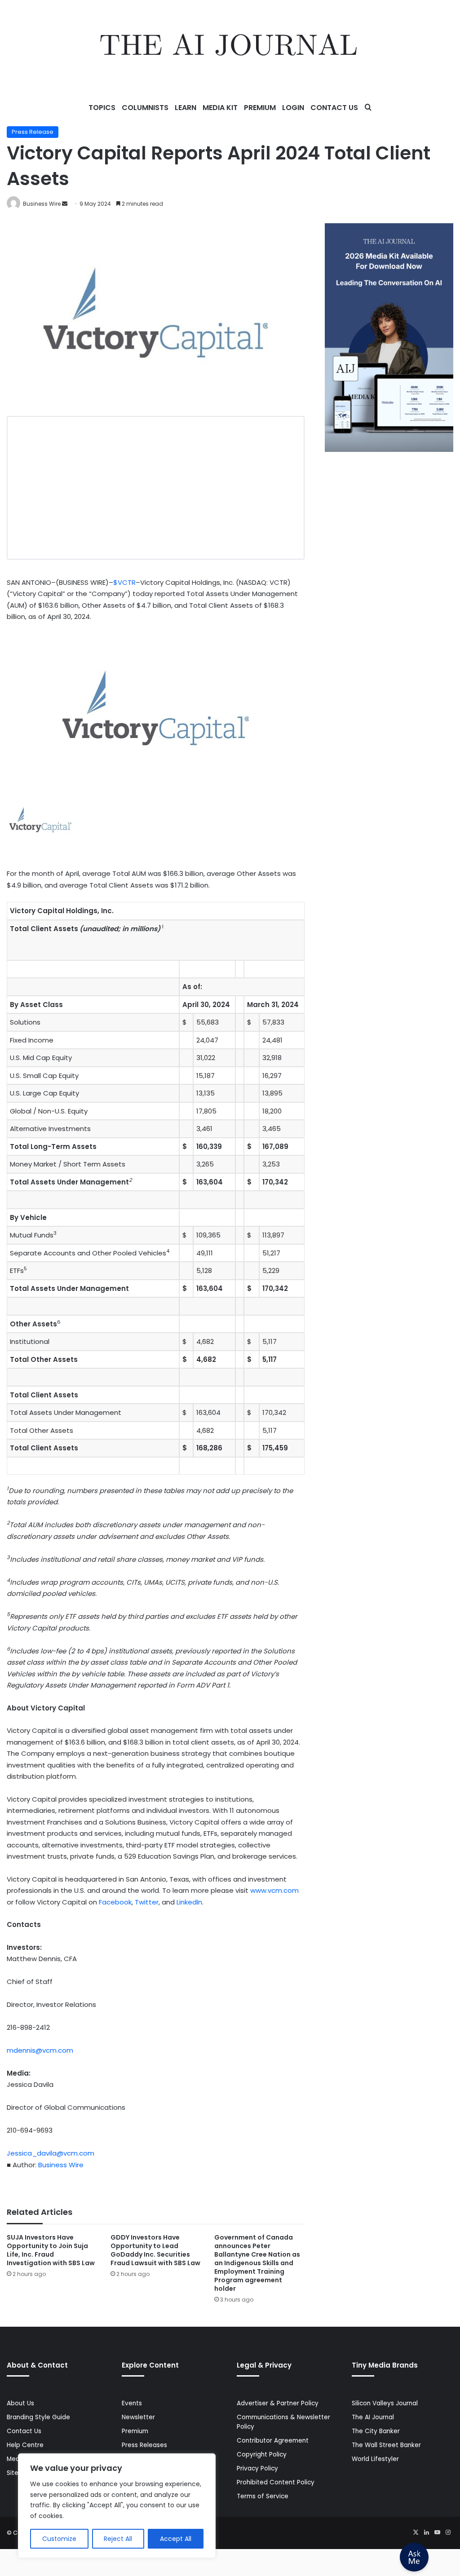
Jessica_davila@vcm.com (51, 2153)
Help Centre (25, 2445)
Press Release (33, 132)
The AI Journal (373, 2417)
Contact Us (334, 108)
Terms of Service (263, 2496)
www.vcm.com (274, 1890)
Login (293, 108)
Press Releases (144, 2445)
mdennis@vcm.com (40, 2050)
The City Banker (376, 2431)
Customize (59, 2539)
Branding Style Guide (38, 2417)
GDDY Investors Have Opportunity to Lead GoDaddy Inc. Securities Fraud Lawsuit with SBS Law (155, 2250)
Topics (102, 108)
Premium (260, 108)
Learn (186, 108)
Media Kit (220, 108)
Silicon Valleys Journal (385, 2403)
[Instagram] (448, 2532)
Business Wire (42, 204)
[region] (117, 2506)
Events (132, 2403)
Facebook (115, 1902)
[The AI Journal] (230, 47)
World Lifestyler (375, 2459)
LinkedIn (189, 1902)
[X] (416, 2532)
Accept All (176, 2539)
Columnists (145, 108)
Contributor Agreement (273, 2441)
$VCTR (124, 582)
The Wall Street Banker (386, 2445)
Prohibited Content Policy (276, 2482)
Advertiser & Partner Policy (278, 2403)
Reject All (118, 2539)
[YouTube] (437, 2532)
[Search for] (368, 108)
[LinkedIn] (426, 2532)
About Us (20, 2403)
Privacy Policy (257, 2468)
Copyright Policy (262, 2454)
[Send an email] (65, 204)
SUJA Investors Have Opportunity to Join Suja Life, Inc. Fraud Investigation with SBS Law (51, 2250)
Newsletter (138, 2417)
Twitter (147, 1902)
